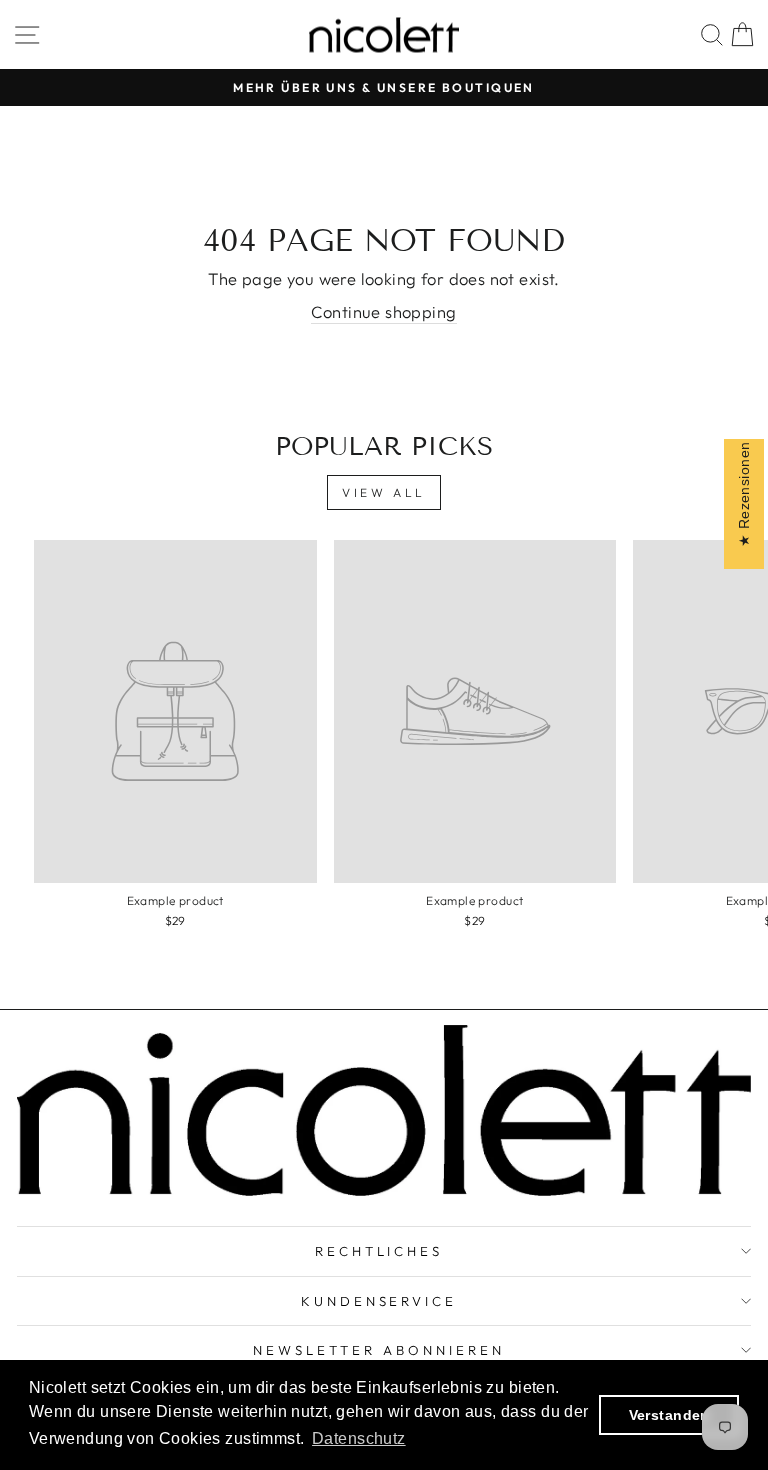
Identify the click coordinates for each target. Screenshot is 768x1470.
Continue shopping (383, 311)
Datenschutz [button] (359, 1438)
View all (384, 492)
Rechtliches (379, 1251)
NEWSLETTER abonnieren (378, 1350)
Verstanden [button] (669, 1415)
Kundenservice (379, 1301)
